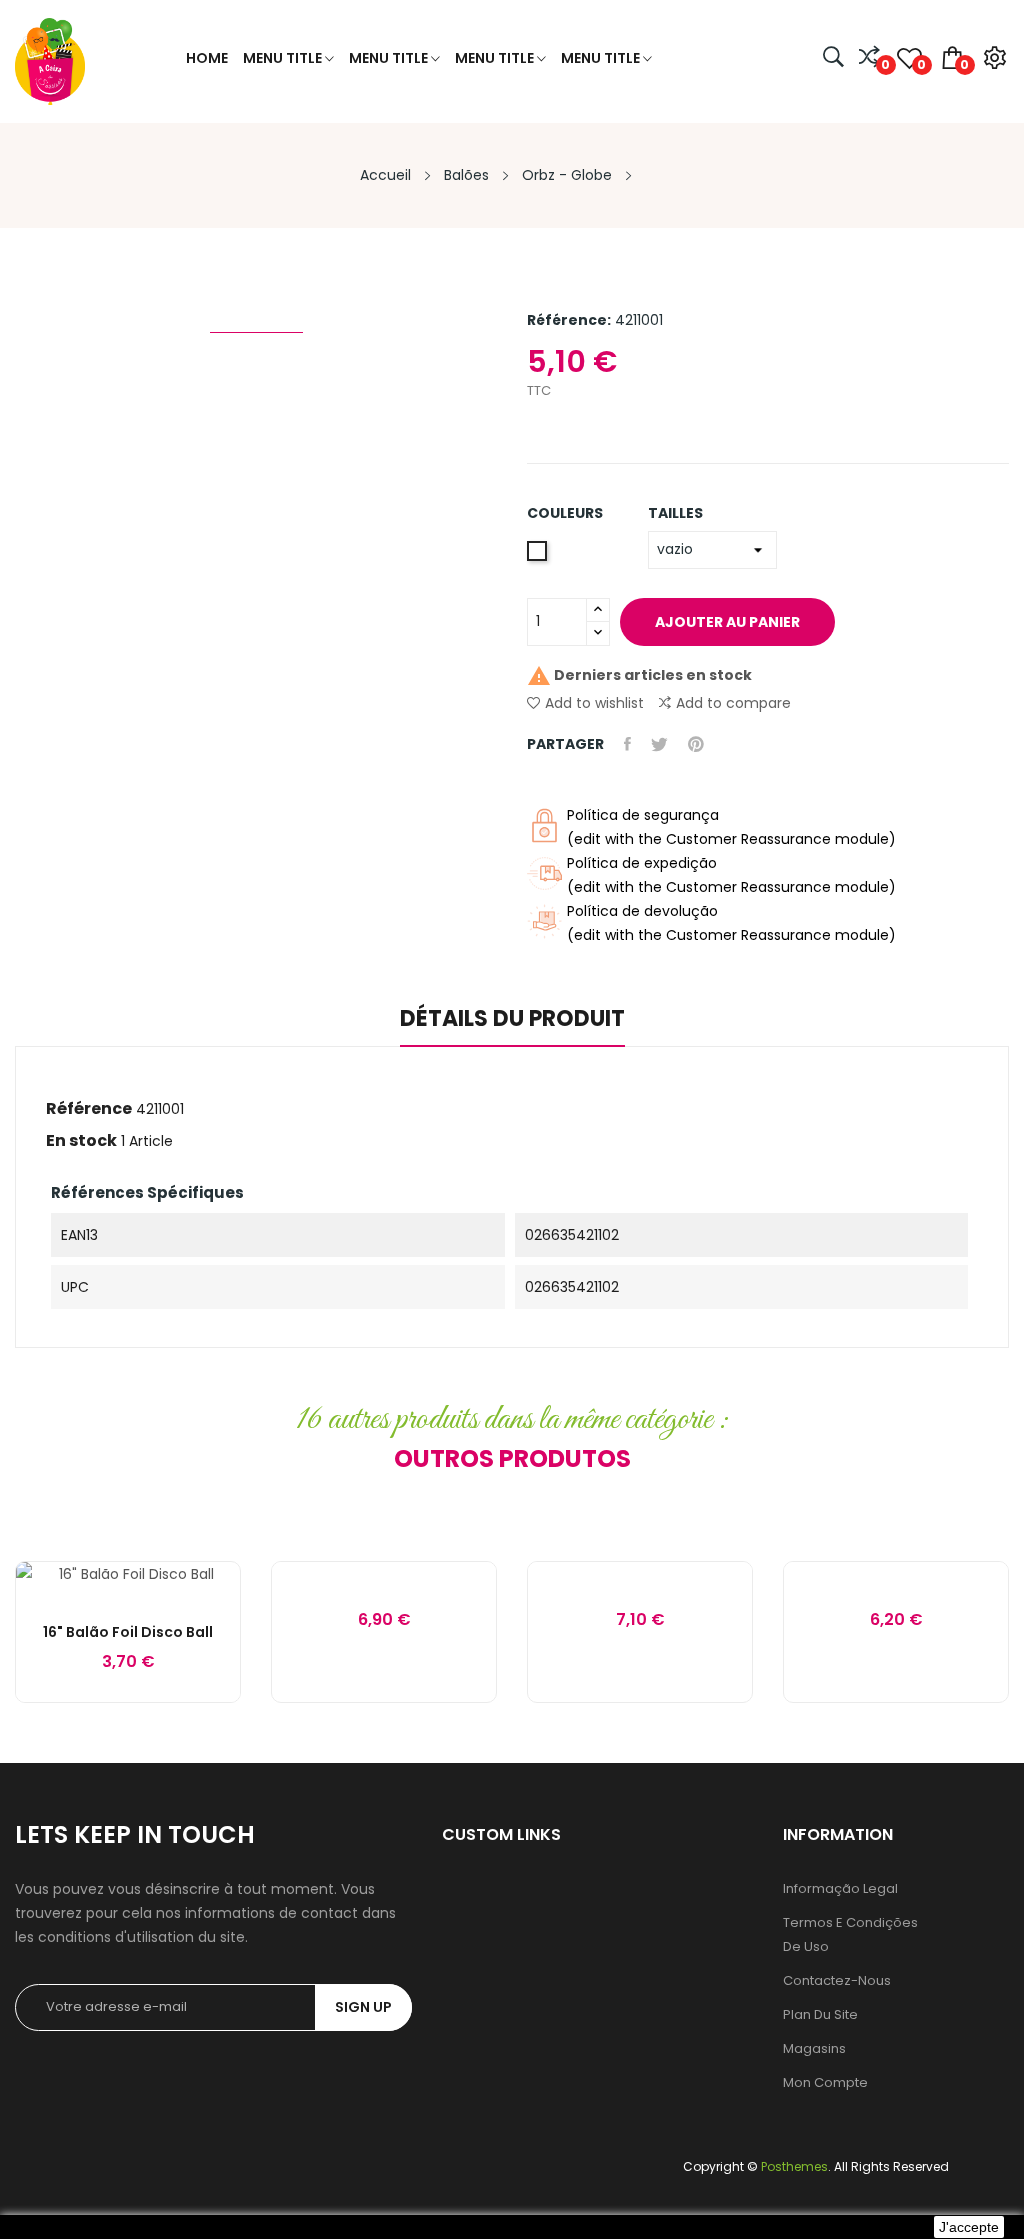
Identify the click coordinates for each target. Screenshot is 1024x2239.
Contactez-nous (837, 1980)
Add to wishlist (594, 703)
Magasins (814, 2048)
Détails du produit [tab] (512, 1020)
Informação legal (840, 1888)
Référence (89, 1108)
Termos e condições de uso (850, 1934)
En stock (81, 1140)
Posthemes (794, 2166)
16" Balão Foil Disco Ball (128, 1632)
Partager (627, 744)
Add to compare (733, 703)
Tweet (659, 744)
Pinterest (696, 744)
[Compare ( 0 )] (869, 58)
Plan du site (820, 2014)
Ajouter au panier (727, 622)
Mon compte (825, 2082)
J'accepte (969, 2227)
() (920, 64)
